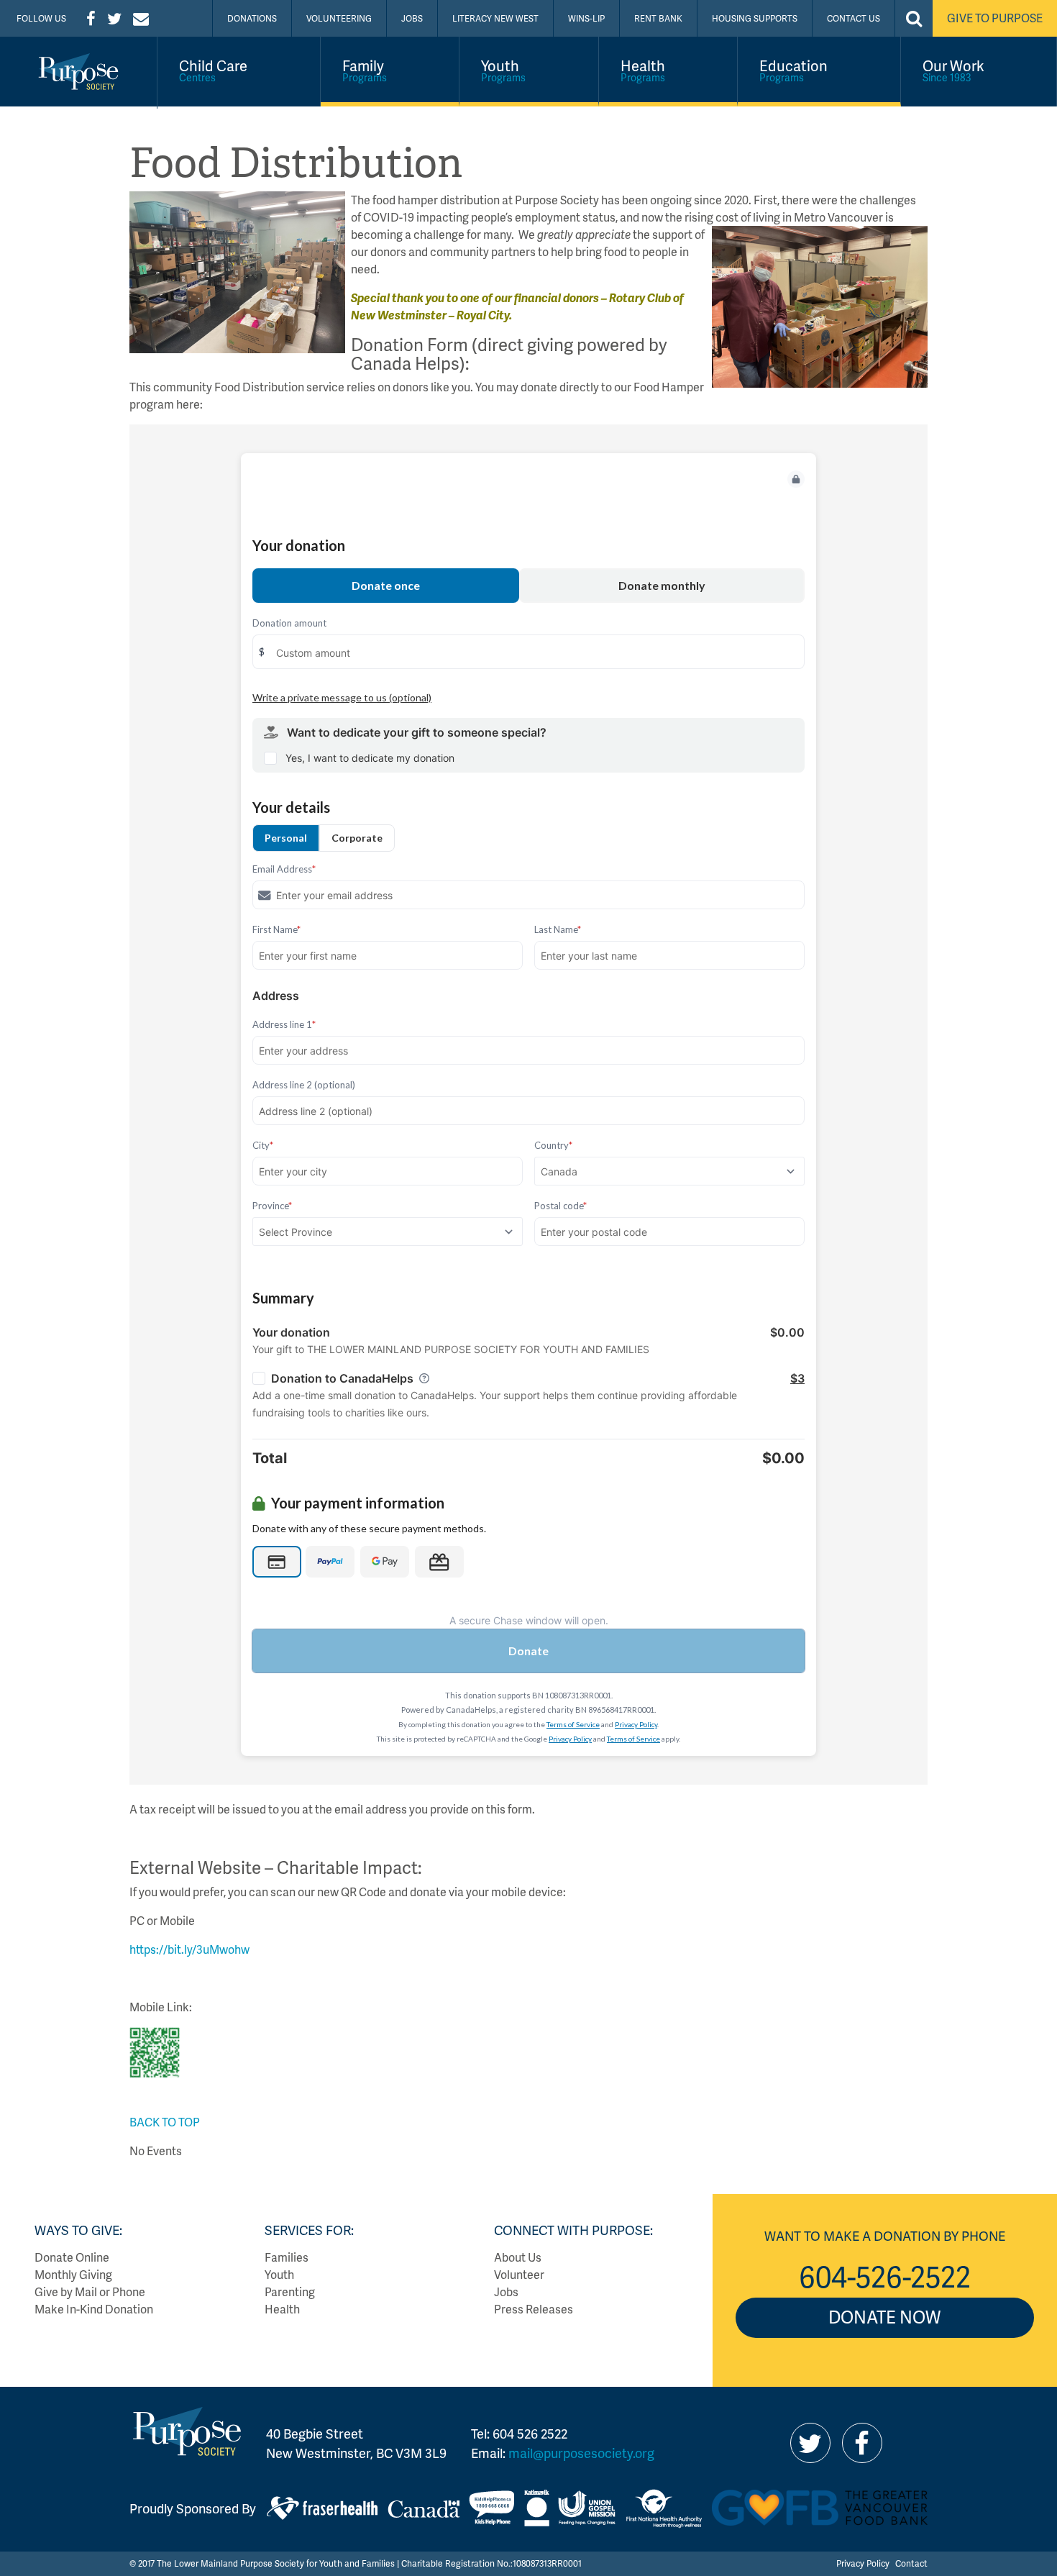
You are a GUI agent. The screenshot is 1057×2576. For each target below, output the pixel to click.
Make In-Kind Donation (94, 2309)
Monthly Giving (73, 2274)
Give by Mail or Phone (90, 2291)
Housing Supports (755, 18)
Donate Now (884, 2317)
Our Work (953, 70)
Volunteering (339, 18)
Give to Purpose (995, 18)
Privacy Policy (863, 2563)
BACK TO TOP (165, 2122)
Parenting (290, 2291)
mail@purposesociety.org (581, 2453)
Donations (252, 18)
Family (365, 70)
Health (643, 70)
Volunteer (519, 2274)
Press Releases (534, 2309)
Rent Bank (658, 18)
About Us (518, 2257)
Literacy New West (495, 18)
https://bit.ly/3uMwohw (189, 1949)
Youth (503, 70)
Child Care (213, 70)
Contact (911, 2563)
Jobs (412, 18)
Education (793, 70)
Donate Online (72, 2257)
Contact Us (854, 18)
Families (287, 2257)
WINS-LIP (586, 18)
